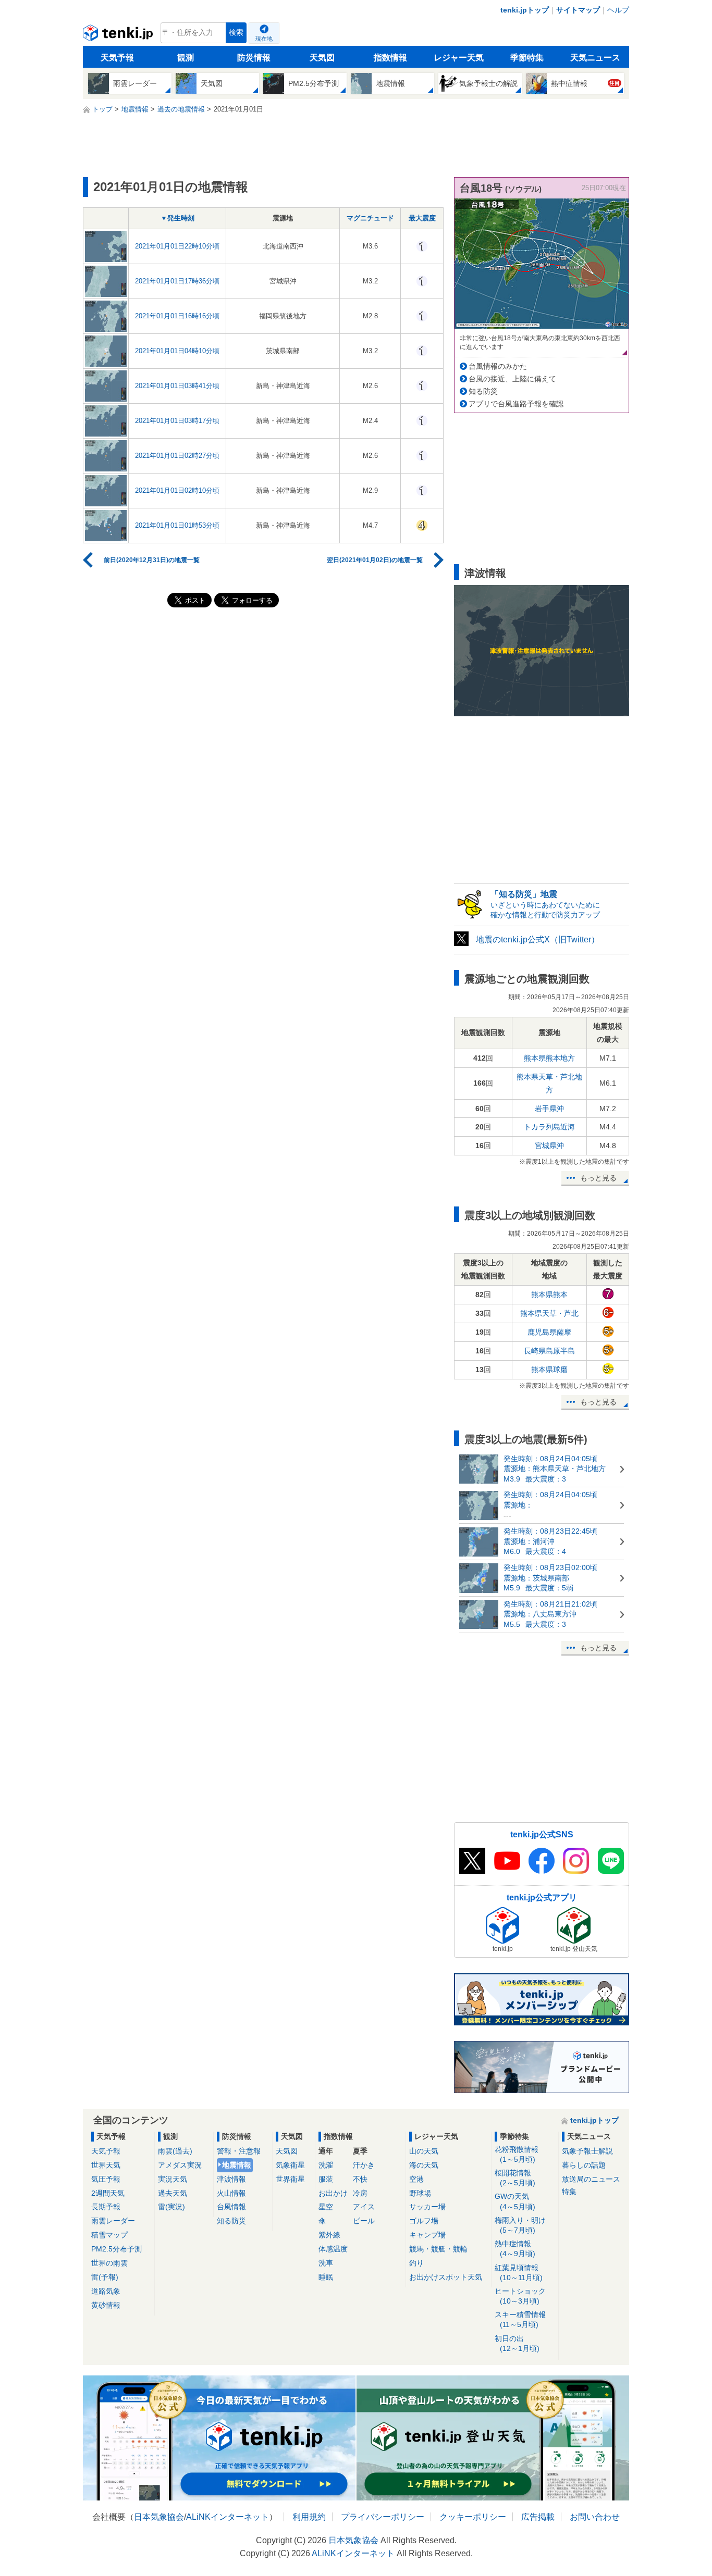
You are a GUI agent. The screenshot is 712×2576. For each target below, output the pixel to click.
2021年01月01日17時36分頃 (177, 281)
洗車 (326, 2263)
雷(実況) (171, 2207)
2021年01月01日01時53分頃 (177, 525)
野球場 (420, 2193)
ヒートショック (520, 2296)
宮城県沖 (549, 1146)
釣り (416, 2263)
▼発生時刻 (177, 218)
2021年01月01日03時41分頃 (177, 386)
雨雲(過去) (175, 2151)
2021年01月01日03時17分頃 (177, 421)
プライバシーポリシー (383, 2517)
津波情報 (231, 2179)
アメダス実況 (180, 2165)
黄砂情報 (106, 2305)
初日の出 (517, 2343)
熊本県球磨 (549, 1370)
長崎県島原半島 (549, 1351)
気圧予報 (106, 2179)
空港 (416, 2179)
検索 (236, 33)
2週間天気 (108, 2193)
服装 (326, 2179)
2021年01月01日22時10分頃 (177, 246)
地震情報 (237, 2165)
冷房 (360, 2193)
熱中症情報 (515, 2249)
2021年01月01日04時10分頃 (177, 351)
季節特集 (527, 58)
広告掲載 (538, 2517)
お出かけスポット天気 (446, 2277)
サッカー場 (427, 2207)
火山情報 (231, 2193)
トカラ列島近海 (549, 1127)
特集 (569, 2192)
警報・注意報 (239, 2151)
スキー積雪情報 (520, 2319)
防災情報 (254, 58)
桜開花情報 (515, 2178)
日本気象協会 (159, 2517)
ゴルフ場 (424, 2221)
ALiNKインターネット (228, 2517)
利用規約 (309, 2517)
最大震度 (422, 218)
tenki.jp (119, 35)
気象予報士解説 (587, 2151)
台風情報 (231, 2207)
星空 (326, 2207)
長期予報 (106, 2207)
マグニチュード (370, 218)
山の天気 (424, 2151)
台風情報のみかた (498, 366)
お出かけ (333, 2193)
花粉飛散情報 (517, 2154)
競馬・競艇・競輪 (438, 2249)
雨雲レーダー (113, 2221)
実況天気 (173, 2179)
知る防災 (483, 391)
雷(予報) (105, 2277)
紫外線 (329, 2235)
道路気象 (106, 2291)
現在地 (264, 39)
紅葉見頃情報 (519, 2273)
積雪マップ (109, 2235)
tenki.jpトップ (525, 10)
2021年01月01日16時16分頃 (177, 316)
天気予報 (117, 58)
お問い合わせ (595, 2517)
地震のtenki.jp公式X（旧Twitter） (538, 939)
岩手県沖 (549, 1109)
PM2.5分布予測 (116, 2249)
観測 (186, 58)
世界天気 (106, 2165)
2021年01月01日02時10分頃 (177, 490)
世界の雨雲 (109, 2263)
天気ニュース (595, 58)
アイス (364, 2207)
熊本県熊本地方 (549, 1058)
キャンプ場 (427, 2235)
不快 (360, 2179)
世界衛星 (290, 2179)
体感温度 (333, 2249)
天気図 (322, 58)
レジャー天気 (459, 58)
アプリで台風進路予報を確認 (516, 404)
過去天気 (173, 2193)
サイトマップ (578, 10)
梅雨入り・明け (520, 2225)
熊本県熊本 (549, 1295)
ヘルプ (618, 10)
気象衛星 (290, 2165)
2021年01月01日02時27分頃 (177, 456)
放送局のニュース (591, 2179)
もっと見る (598, 1178)
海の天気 (424, 2165)
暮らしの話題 (584, 2165)
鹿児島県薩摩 (549, 1332)
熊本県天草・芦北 (549, 1313)
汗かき (364, 2165)
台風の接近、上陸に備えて (512, 379)
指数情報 (390, 58)
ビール (364, 2221)
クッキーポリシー (473, 2517)
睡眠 (326, 2277)
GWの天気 (515, 2201)
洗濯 (326, 2165)
